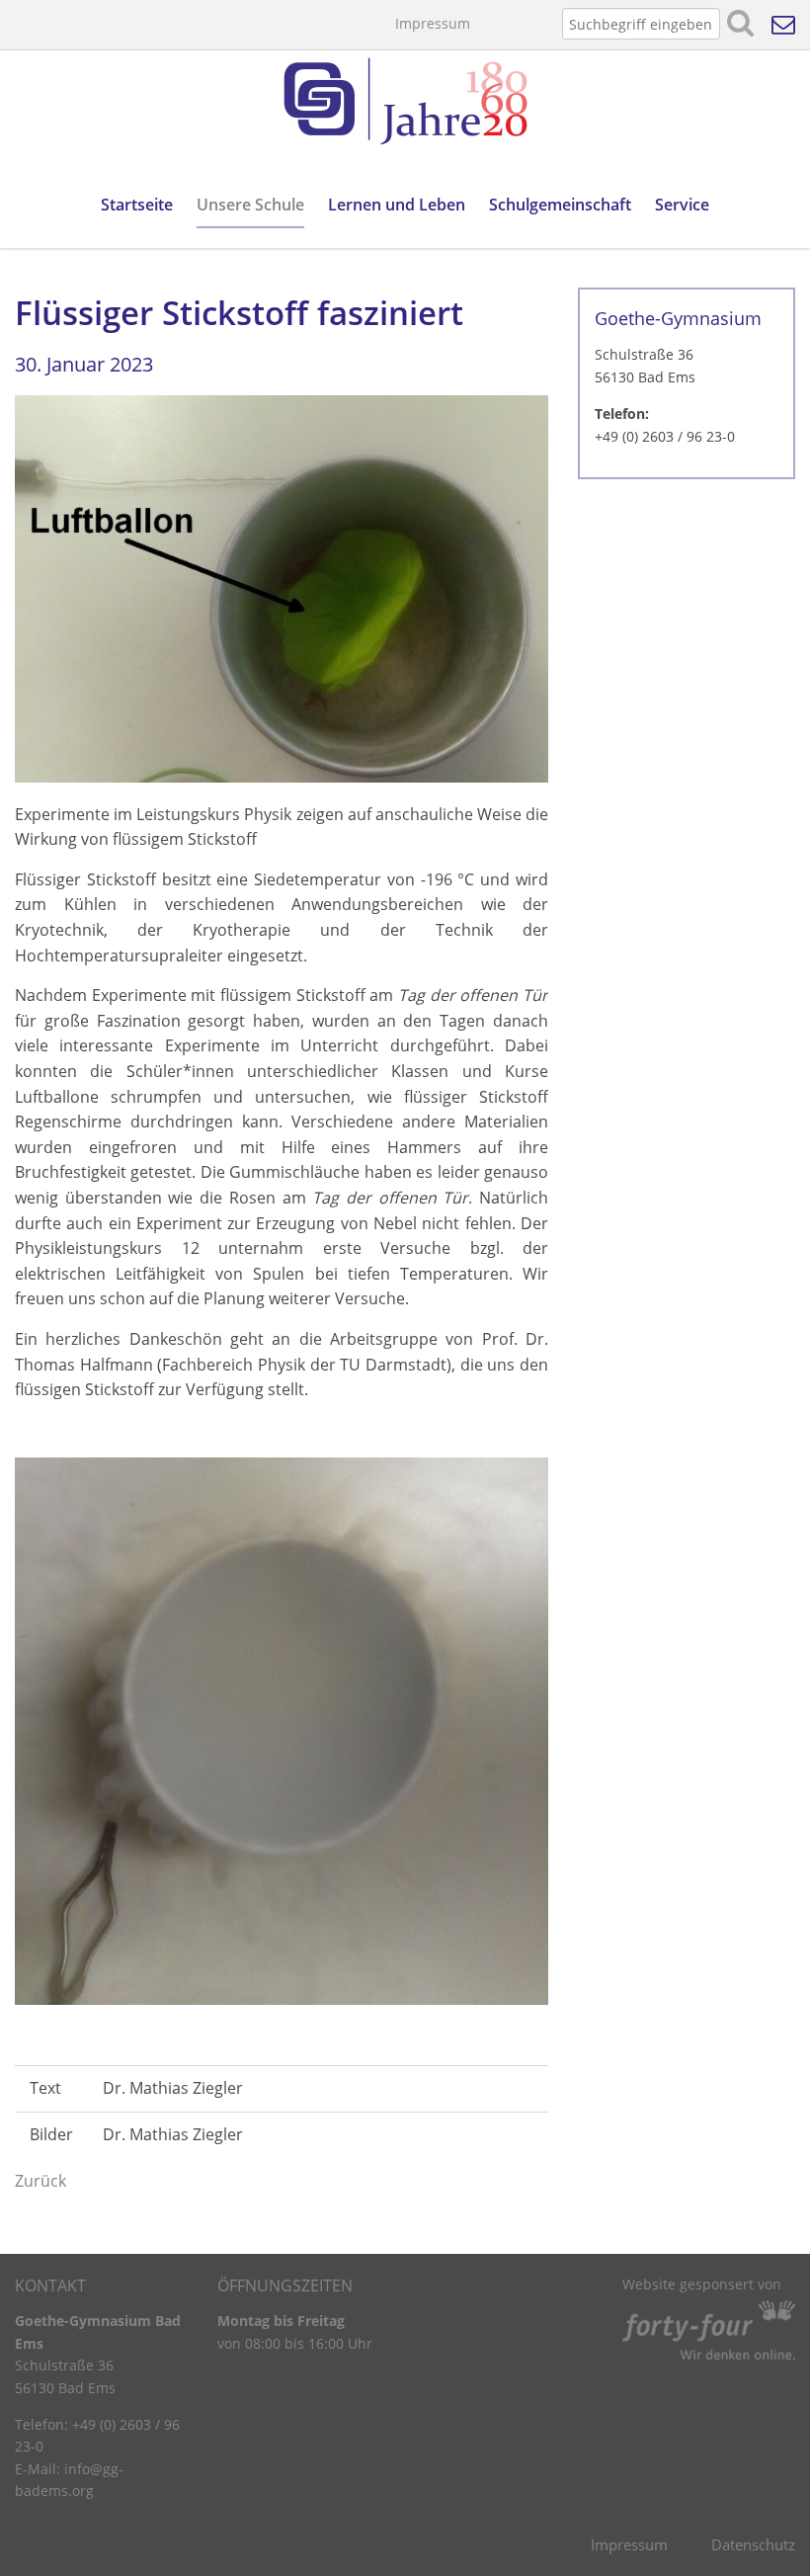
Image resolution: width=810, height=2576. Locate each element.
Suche (741, 24)
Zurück (40, 2181)
